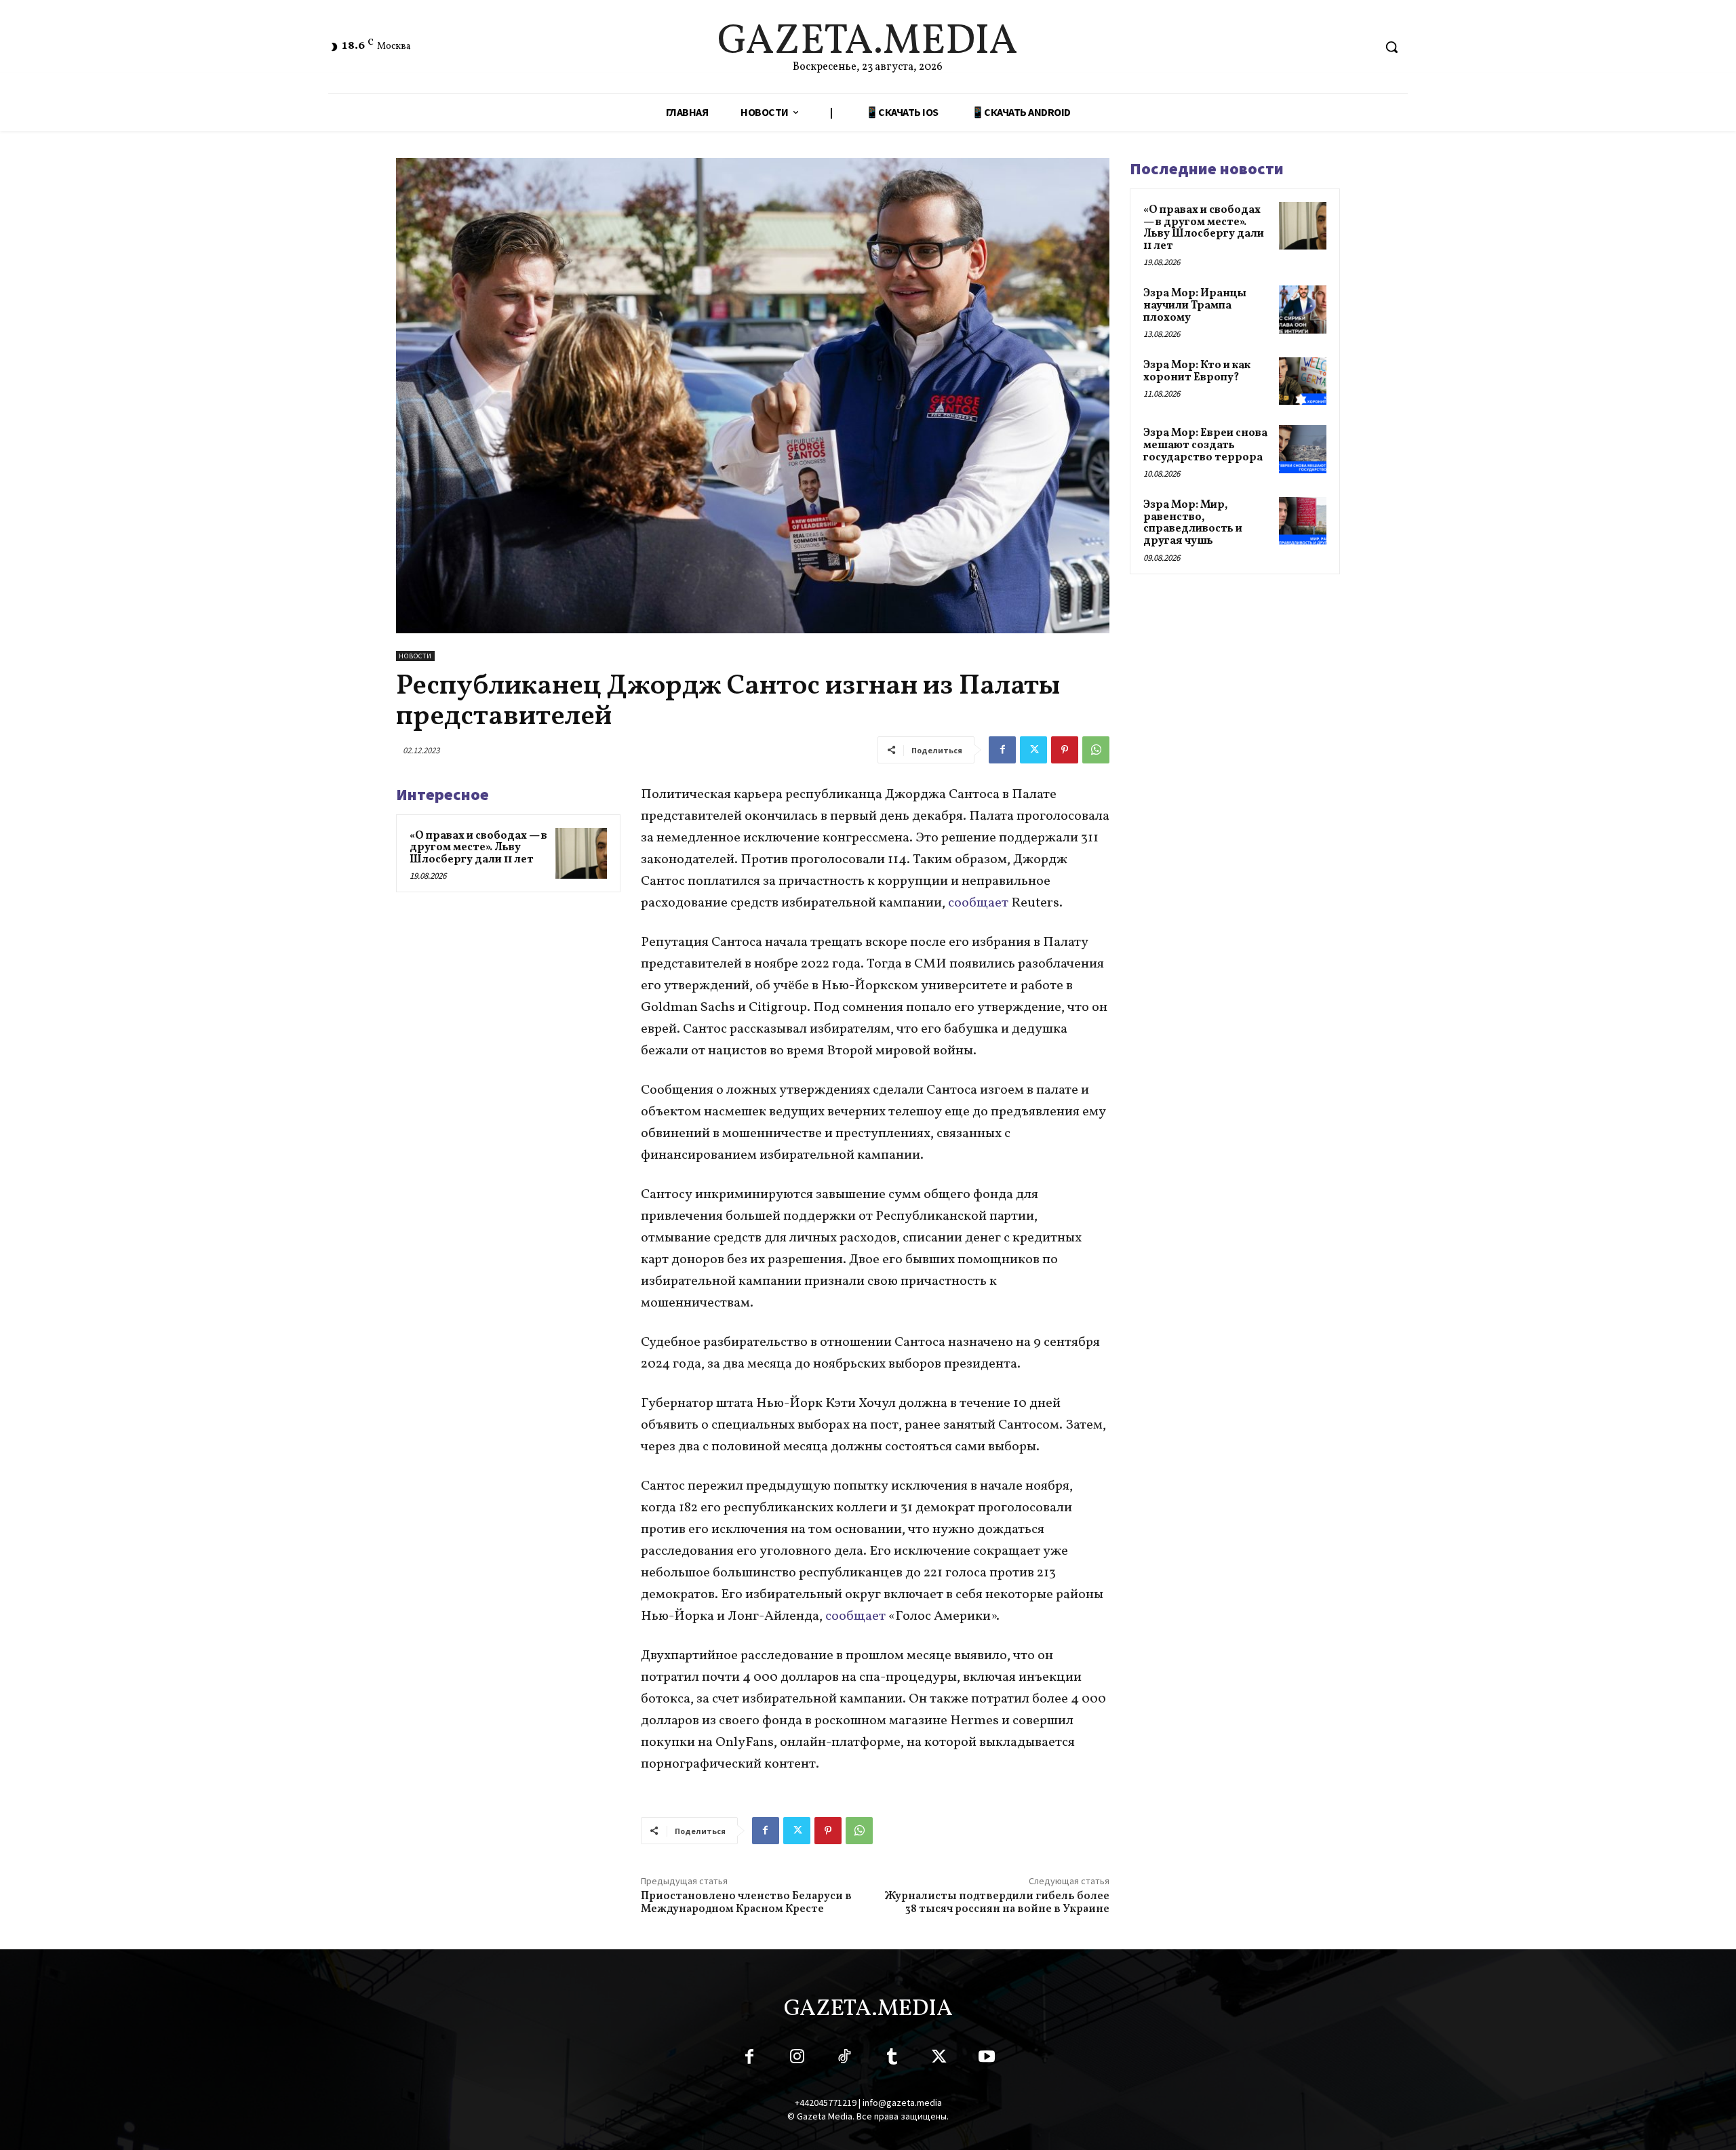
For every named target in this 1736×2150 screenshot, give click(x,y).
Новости (415, 656)
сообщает (978, 903)
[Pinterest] (1065, 750)
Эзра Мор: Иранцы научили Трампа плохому (1195, 305)
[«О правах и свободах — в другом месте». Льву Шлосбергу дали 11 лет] (581, 854)
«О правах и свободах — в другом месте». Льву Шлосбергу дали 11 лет (478, 848)
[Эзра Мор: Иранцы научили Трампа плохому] (1303, 309)
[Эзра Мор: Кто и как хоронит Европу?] (1303, 381)
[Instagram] (797, 2059)
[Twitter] (1033, 750)
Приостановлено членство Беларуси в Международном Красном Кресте (746, 1903)
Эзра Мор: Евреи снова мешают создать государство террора (1205, 445)
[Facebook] (1002, 750)
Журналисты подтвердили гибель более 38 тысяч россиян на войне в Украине (997, 1903)
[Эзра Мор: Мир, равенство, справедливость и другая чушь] (1303, 521)
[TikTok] (844, 2059)
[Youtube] (987, 2059)
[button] (1392, 47)
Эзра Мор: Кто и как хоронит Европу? (1197, 372)
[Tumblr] (892, 2059)
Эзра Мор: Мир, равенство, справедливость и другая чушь (1193, 523)
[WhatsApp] (1096, 750)
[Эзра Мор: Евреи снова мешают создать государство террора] (1303, 449)
